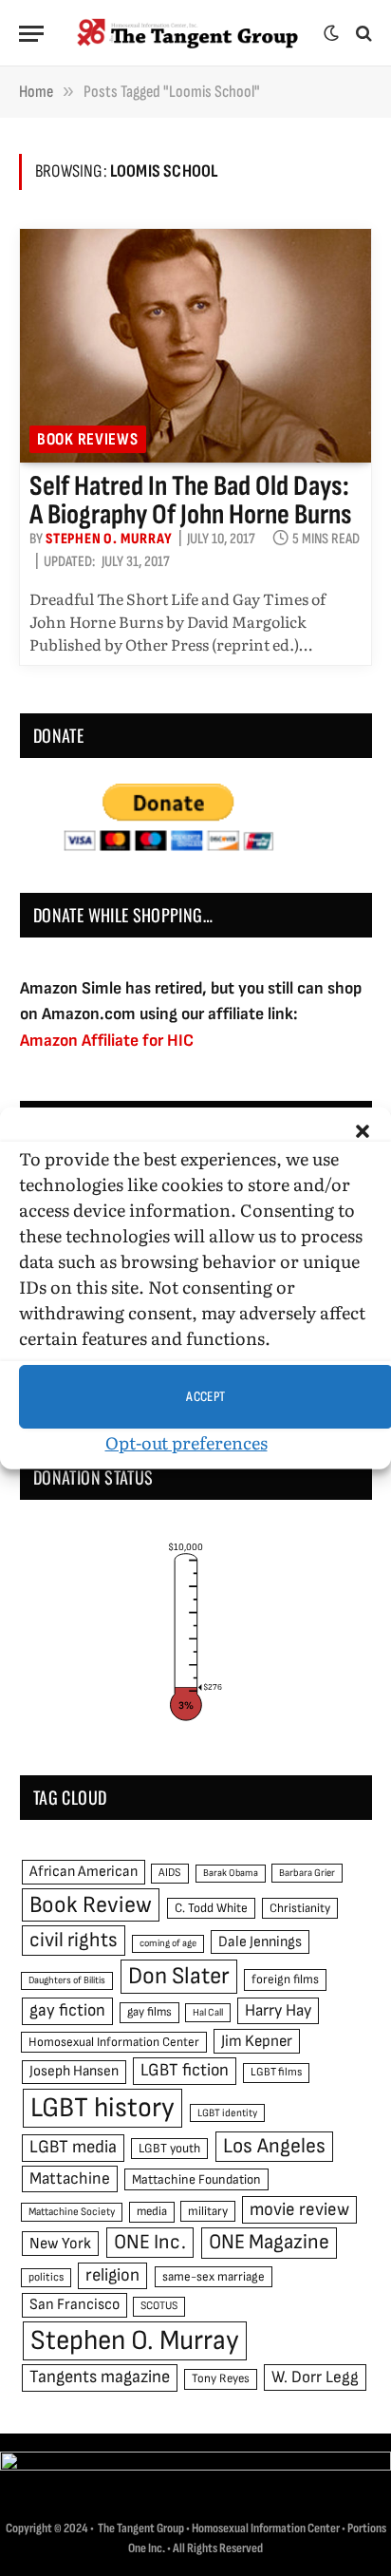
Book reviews (88, 439)
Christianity (300, 1908)
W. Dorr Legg (315, 2377)
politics (46, 2277)
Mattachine (70, 2178)
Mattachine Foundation (196, 2179)
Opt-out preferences (186, 1442)
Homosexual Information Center (114, 2042)
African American (84, 1872)
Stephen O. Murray (135, 2341)
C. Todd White (211, 1908)
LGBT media (73, 2147)
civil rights (74, 1940)
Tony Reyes (221, 2378)
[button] (363, 1131)
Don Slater (179, 1976)
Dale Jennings (260, 1942)
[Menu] (31, 34)
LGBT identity (227, 2113)
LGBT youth (169, 2149)
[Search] (362, 34)
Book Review (91, 1905)
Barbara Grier (307, 1873)
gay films (149, 2012)
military (208, 2211)
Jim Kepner (257, 2041)
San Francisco (74, 2304)
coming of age (168, 1943)
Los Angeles (274, 2146)
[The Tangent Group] (188, 33)
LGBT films (276, 2072)
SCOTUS (159, 2306)
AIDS (170, 1873)
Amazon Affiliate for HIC (107, 1041)
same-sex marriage (214, 2277)
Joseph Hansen (74, 2071)
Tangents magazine (100, 2377)
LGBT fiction (185, 2070)
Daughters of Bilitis (67, 1980)
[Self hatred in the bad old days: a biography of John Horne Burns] (195, 346)
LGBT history (102, 2108)
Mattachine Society (72, 2212)
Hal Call (208, 2012)
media (152, 2211)
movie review (299, 2210)
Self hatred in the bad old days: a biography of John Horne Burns (191, 501)
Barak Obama (231, 1873)
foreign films (285, 1979)
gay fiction (67, 2010)
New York (60, 2244)
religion (112, 2275)
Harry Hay (278, 2010)
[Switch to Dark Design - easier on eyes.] (331, 33)
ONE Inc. (150, 2242)
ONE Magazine (269, 2242)
